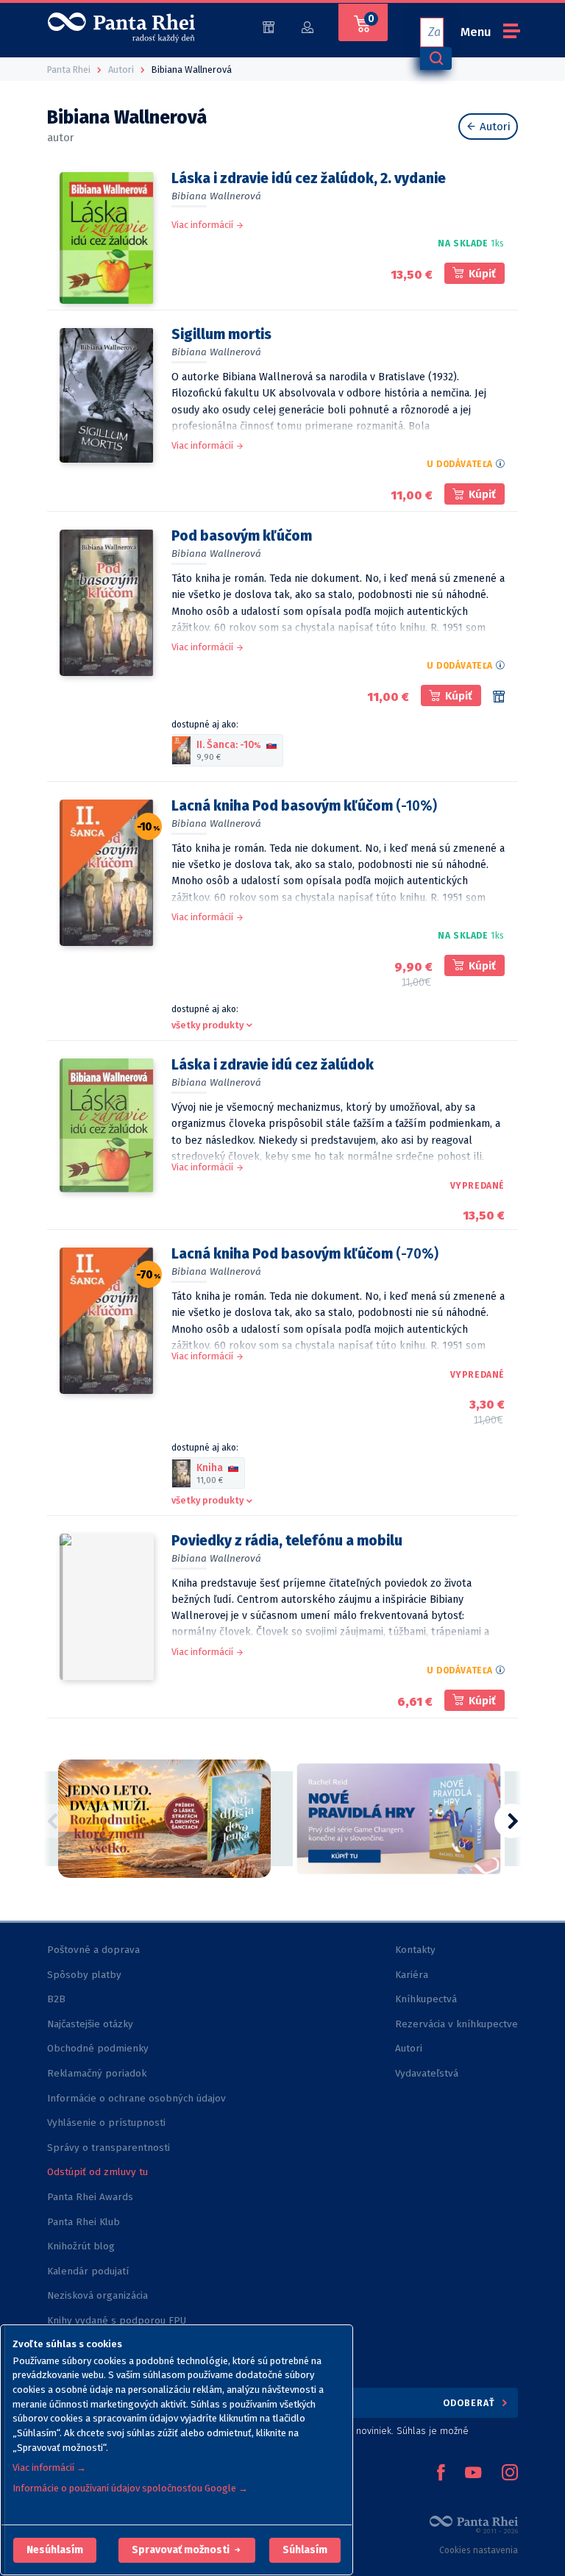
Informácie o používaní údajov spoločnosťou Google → (130, 2488)
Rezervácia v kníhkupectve (456, 2024)
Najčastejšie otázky (90, 2024)
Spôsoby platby (84, 1975)
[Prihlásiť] (308, 26)
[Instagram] (510, 2474)
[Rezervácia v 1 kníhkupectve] (499, 697)
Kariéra (412, 1975)
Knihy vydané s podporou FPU (117, 2320)
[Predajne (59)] (269, 26)
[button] (55, 2550)
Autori (494, 127)
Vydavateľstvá (427, 2073)
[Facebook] (441, 2474)
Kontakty (415, 1950)
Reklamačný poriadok (97, 2073)
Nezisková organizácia (97, 2295)
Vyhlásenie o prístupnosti (106, 2123)
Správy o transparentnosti (110, 2148)
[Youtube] (473, 2474)
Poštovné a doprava (93, 1950)
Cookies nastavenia (479, 2550)
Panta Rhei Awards (90, 2197)
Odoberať (470, 2403)
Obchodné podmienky (98, 2048)
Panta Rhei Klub (83, 2222)
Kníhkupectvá (426, 1999)
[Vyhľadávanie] (436, 58)
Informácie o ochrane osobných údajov (136, 2098)
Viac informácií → (49, 2468)
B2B (56, 1999)
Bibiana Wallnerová (216, 196)
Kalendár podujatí (88, 2271)
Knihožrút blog (81, 2246)
